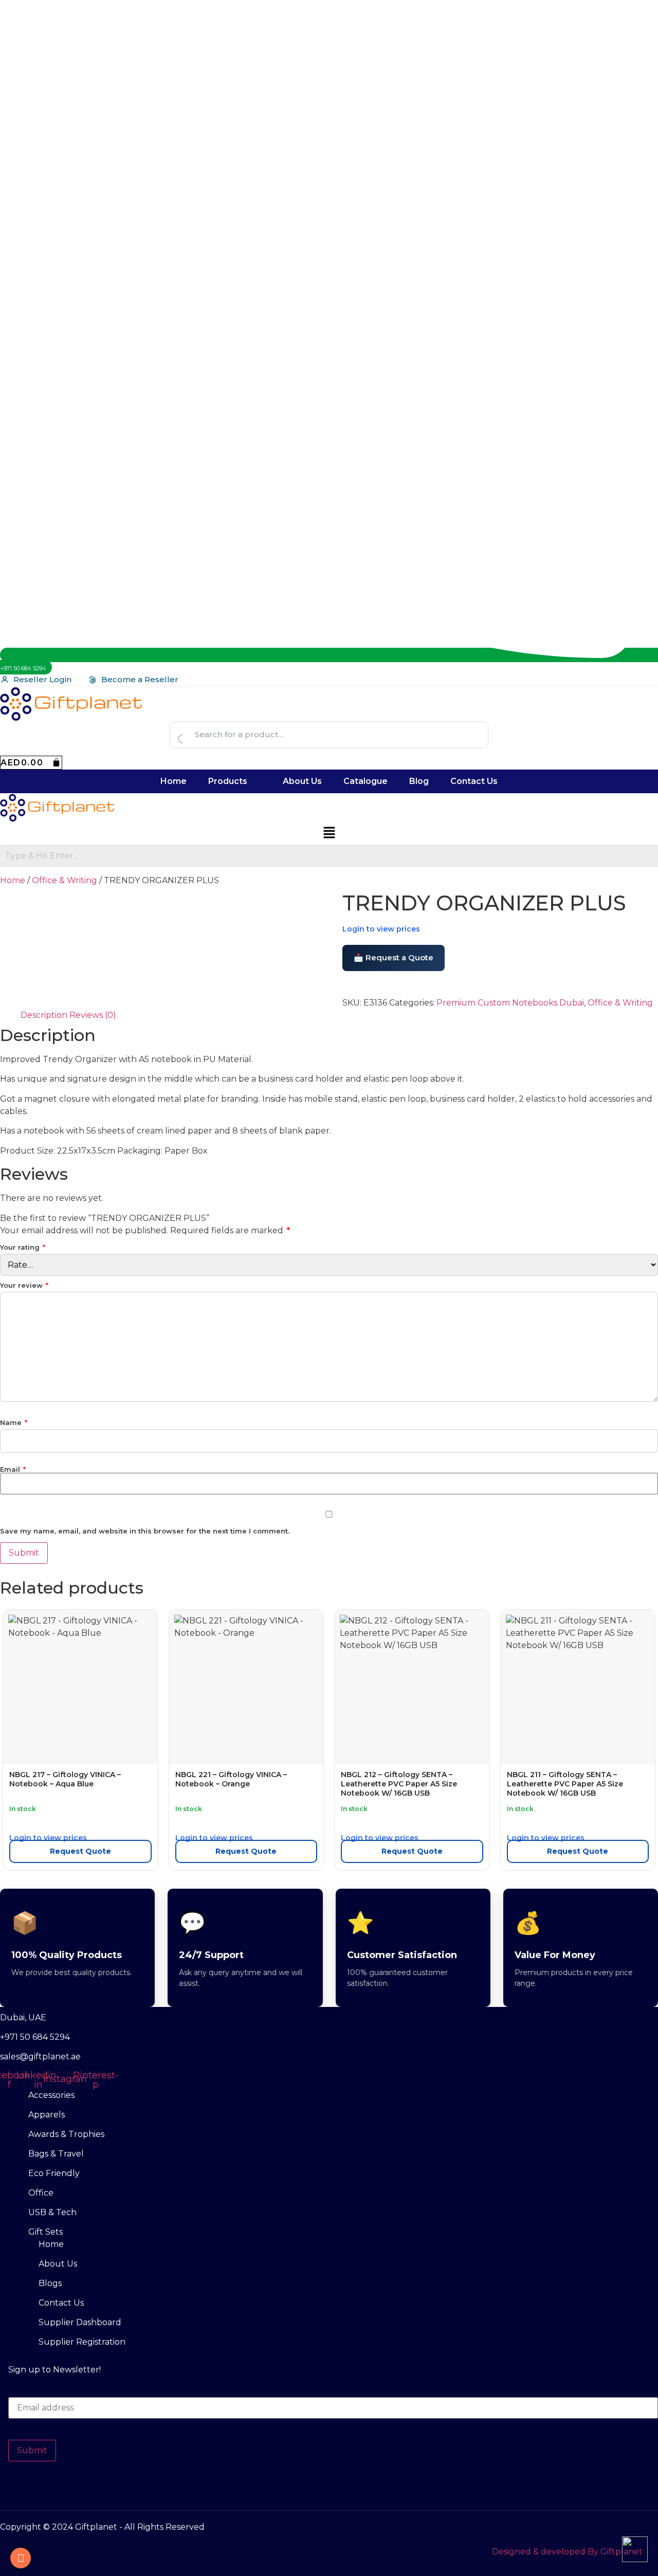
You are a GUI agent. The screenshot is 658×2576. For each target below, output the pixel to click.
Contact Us (474, 781)
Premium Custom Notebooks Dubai (510, 1003)
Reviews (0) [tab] (93, 1015)
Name (14, 1423)
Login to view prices (381, 929)
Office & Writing (65, 880)
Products (228, 781)
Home (173, 781)
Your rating (23, 1247)
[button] (235, 781)
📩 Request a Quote (394, 957)
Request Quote (80, 1851)
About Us (302, 781)
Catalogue (365, 781)
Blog (419, 781)
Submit (32, 2450)
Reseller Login (42, 679)
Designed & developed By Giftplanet (567, 2552)
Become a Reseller (140, 679)
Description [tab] (44, 1015)
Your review (24, 1285)
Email (13, 1469)
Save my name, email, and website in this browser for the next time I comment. (145, 1531)
